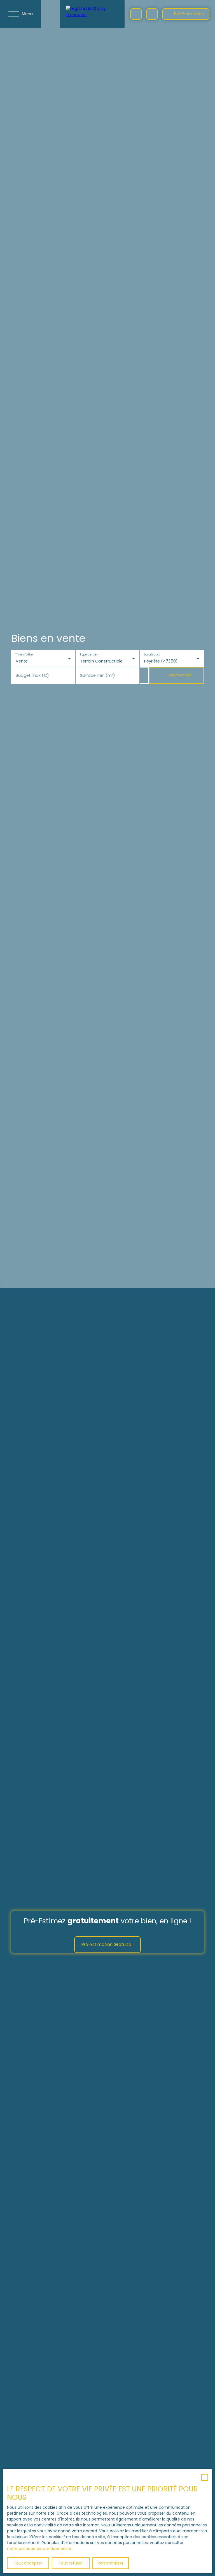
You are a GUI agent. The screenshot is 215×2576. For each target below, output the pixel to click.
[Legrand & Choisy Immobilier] (92, 14)
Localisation (153, 655)
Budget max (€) (32, 675)
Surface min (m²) (98, 675)
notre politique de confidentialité (39, 2549)
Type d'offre (24, 655)
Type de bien (89, 655)
